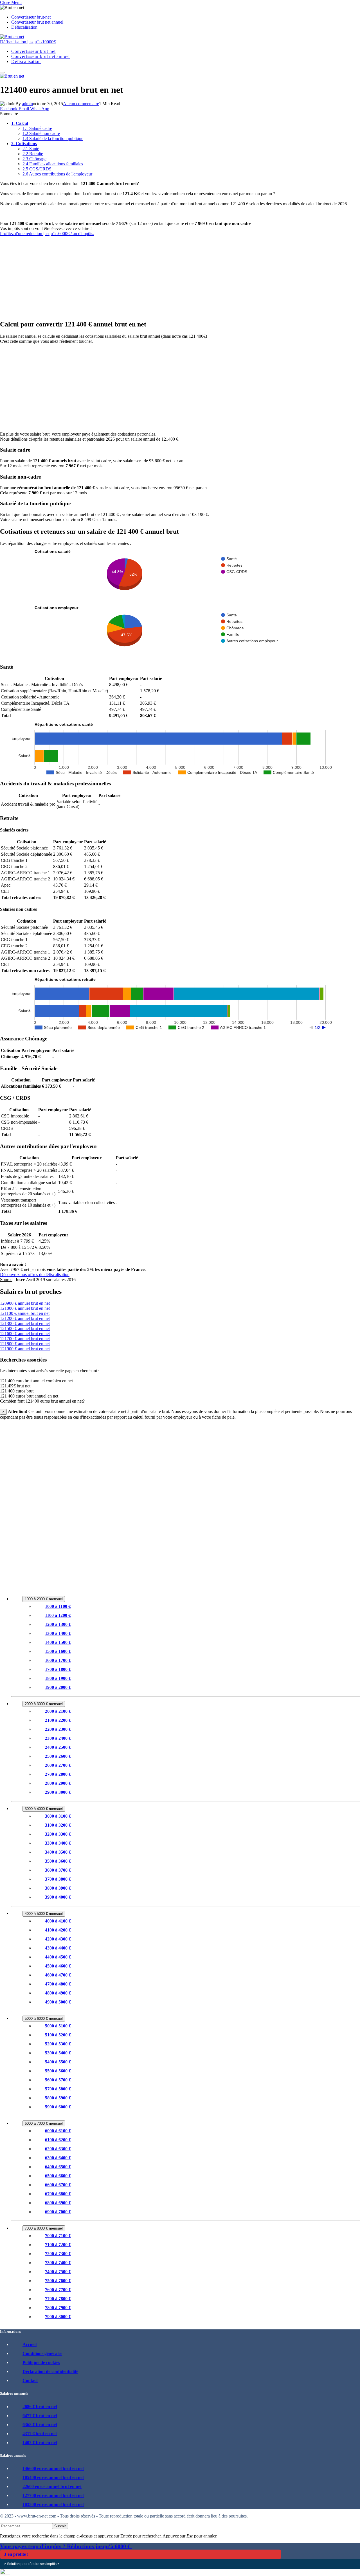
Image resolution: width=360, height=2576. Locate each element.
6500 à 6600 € (58, 2176)
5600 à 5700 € (58, 2080)
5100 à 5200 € (58, 2035)
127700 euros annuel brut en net (53, 2495)
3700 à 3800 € (58, 1879)
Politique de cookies (41, 2362)
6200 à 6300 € (58, 2149)
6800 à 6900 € (58, 2203)
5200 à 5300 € (58, 2044)
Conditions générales (42, 2353)
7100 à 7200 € (58, 2245)
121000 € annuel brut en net (25, 1308)
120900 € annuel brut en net (25, 1303)
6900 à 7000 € (58, 2212)
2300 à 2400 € (58, 1738)
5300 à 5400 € (58, 2053)
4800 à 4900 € (58, 1993)
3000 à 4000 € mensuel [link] (44, 1809)
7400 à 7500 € (58, 2272)
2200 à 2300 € (58, 1729)
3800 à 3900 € (58, 1888)
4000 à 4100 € (58, 1921)
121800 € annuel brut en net (25, 1344)
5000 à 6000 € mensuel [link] (44, 2019)
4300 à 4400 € (58, 1948)
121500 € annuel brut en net (25, 1328)
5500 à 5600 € (58, 2071)
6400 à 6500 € (58, 2167)
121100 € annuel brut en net (25, 1313)
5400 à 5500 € (58, 2062)
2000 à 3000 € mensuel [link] (44, 1704)
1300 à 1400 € (58, 1633)
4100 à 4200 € (58, 1930)
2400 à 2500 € (58, 1747)
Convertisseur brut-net (31, 17)
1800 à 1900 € (58, 1678)
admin (27, 104)
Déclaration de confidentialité (50, 2371)
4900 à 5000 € (58, 2002)
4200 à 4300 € (58, 1939)
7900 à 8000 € (58, 2317)
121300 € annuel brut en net (25, 1323)
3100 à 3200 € (58, 1825)
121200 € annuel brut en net (25, 1318)
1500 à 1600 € (58, 1651)
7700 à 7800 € (58, 2299)
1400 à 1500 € (58, 1642)
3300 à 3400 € (58, 1843)
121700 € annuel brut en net (25, 1339)
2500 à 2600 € (58, 1756)
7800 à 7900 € (58, 2308)
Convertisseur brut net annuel (37, 22)
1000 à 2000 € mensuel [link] (44, 1599)
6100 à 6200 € (58, 2140)
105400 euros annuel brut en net (53, 2477)
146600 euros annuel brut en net (53, 2468)
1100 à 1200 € (58, 1615)
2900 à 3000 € (58, 1792)
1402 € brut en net (40, 2443)
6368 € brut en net (40, 2425)
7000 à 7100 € (58, 2236)
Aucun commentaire (81, 104)
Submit (60, 2526)
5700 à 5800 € (58, 2089)
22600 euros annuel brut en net (52, 2486)
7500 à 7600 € (58, 2281)
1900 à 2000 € (58, 1687)
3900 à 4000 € (58, 1897)
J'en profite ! (16, 2554)
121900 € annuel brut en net (25, 1349)
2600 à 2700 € (58, 1765)
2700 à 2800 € (58, 1774)
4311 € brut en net (40, 2434)
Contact (30, 2380)
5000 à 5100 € (58, 2026)
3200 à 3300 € (58, 1834)
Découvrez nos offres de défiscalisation (35, 1275)
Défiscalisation (24, 27)
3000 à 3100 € (58, 1816)
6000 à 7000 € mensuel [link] (44, 2123)
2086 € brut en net (40, 2407)
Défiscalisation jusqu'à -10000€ (28, 42)
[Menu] (2, 73)
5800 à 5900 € (58, 2098)
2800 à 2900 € (58, 1783)
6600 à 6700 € (58, 2185)
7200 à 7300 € (58, 2254)
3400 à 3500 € (58, 1852)
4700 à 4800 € (58, 1984)
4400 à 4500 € (58, 1957)
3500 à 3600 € (58, 1861)
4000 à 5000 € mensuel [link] (44, 1914)
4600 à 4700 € (58, 1975)
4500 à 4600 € (58, 1966)
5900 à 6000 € (58, 2107)
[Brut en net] (12, 37)
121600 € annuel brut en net (25, 1334)
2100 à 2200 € (58, 1720)
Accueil (30, 2344)
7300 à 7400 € (58, 2263)
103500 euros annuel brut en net (53, 2504)
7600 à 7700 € (58, 2290)
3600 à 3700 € (58, 1870)
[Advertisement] (169, 276)
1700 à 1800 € (58, 1669)
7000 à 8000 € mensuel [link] (44, 2228)
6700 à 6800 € (58, 2194)
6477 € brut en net (40, 2416)
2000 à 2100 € (58, 1711)
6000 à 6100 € (58, 2131)
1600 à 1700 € (58, 1660)
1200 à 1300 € (58, 1624)
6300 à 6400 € (58, 2158)
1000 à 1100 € (58, 1606)
